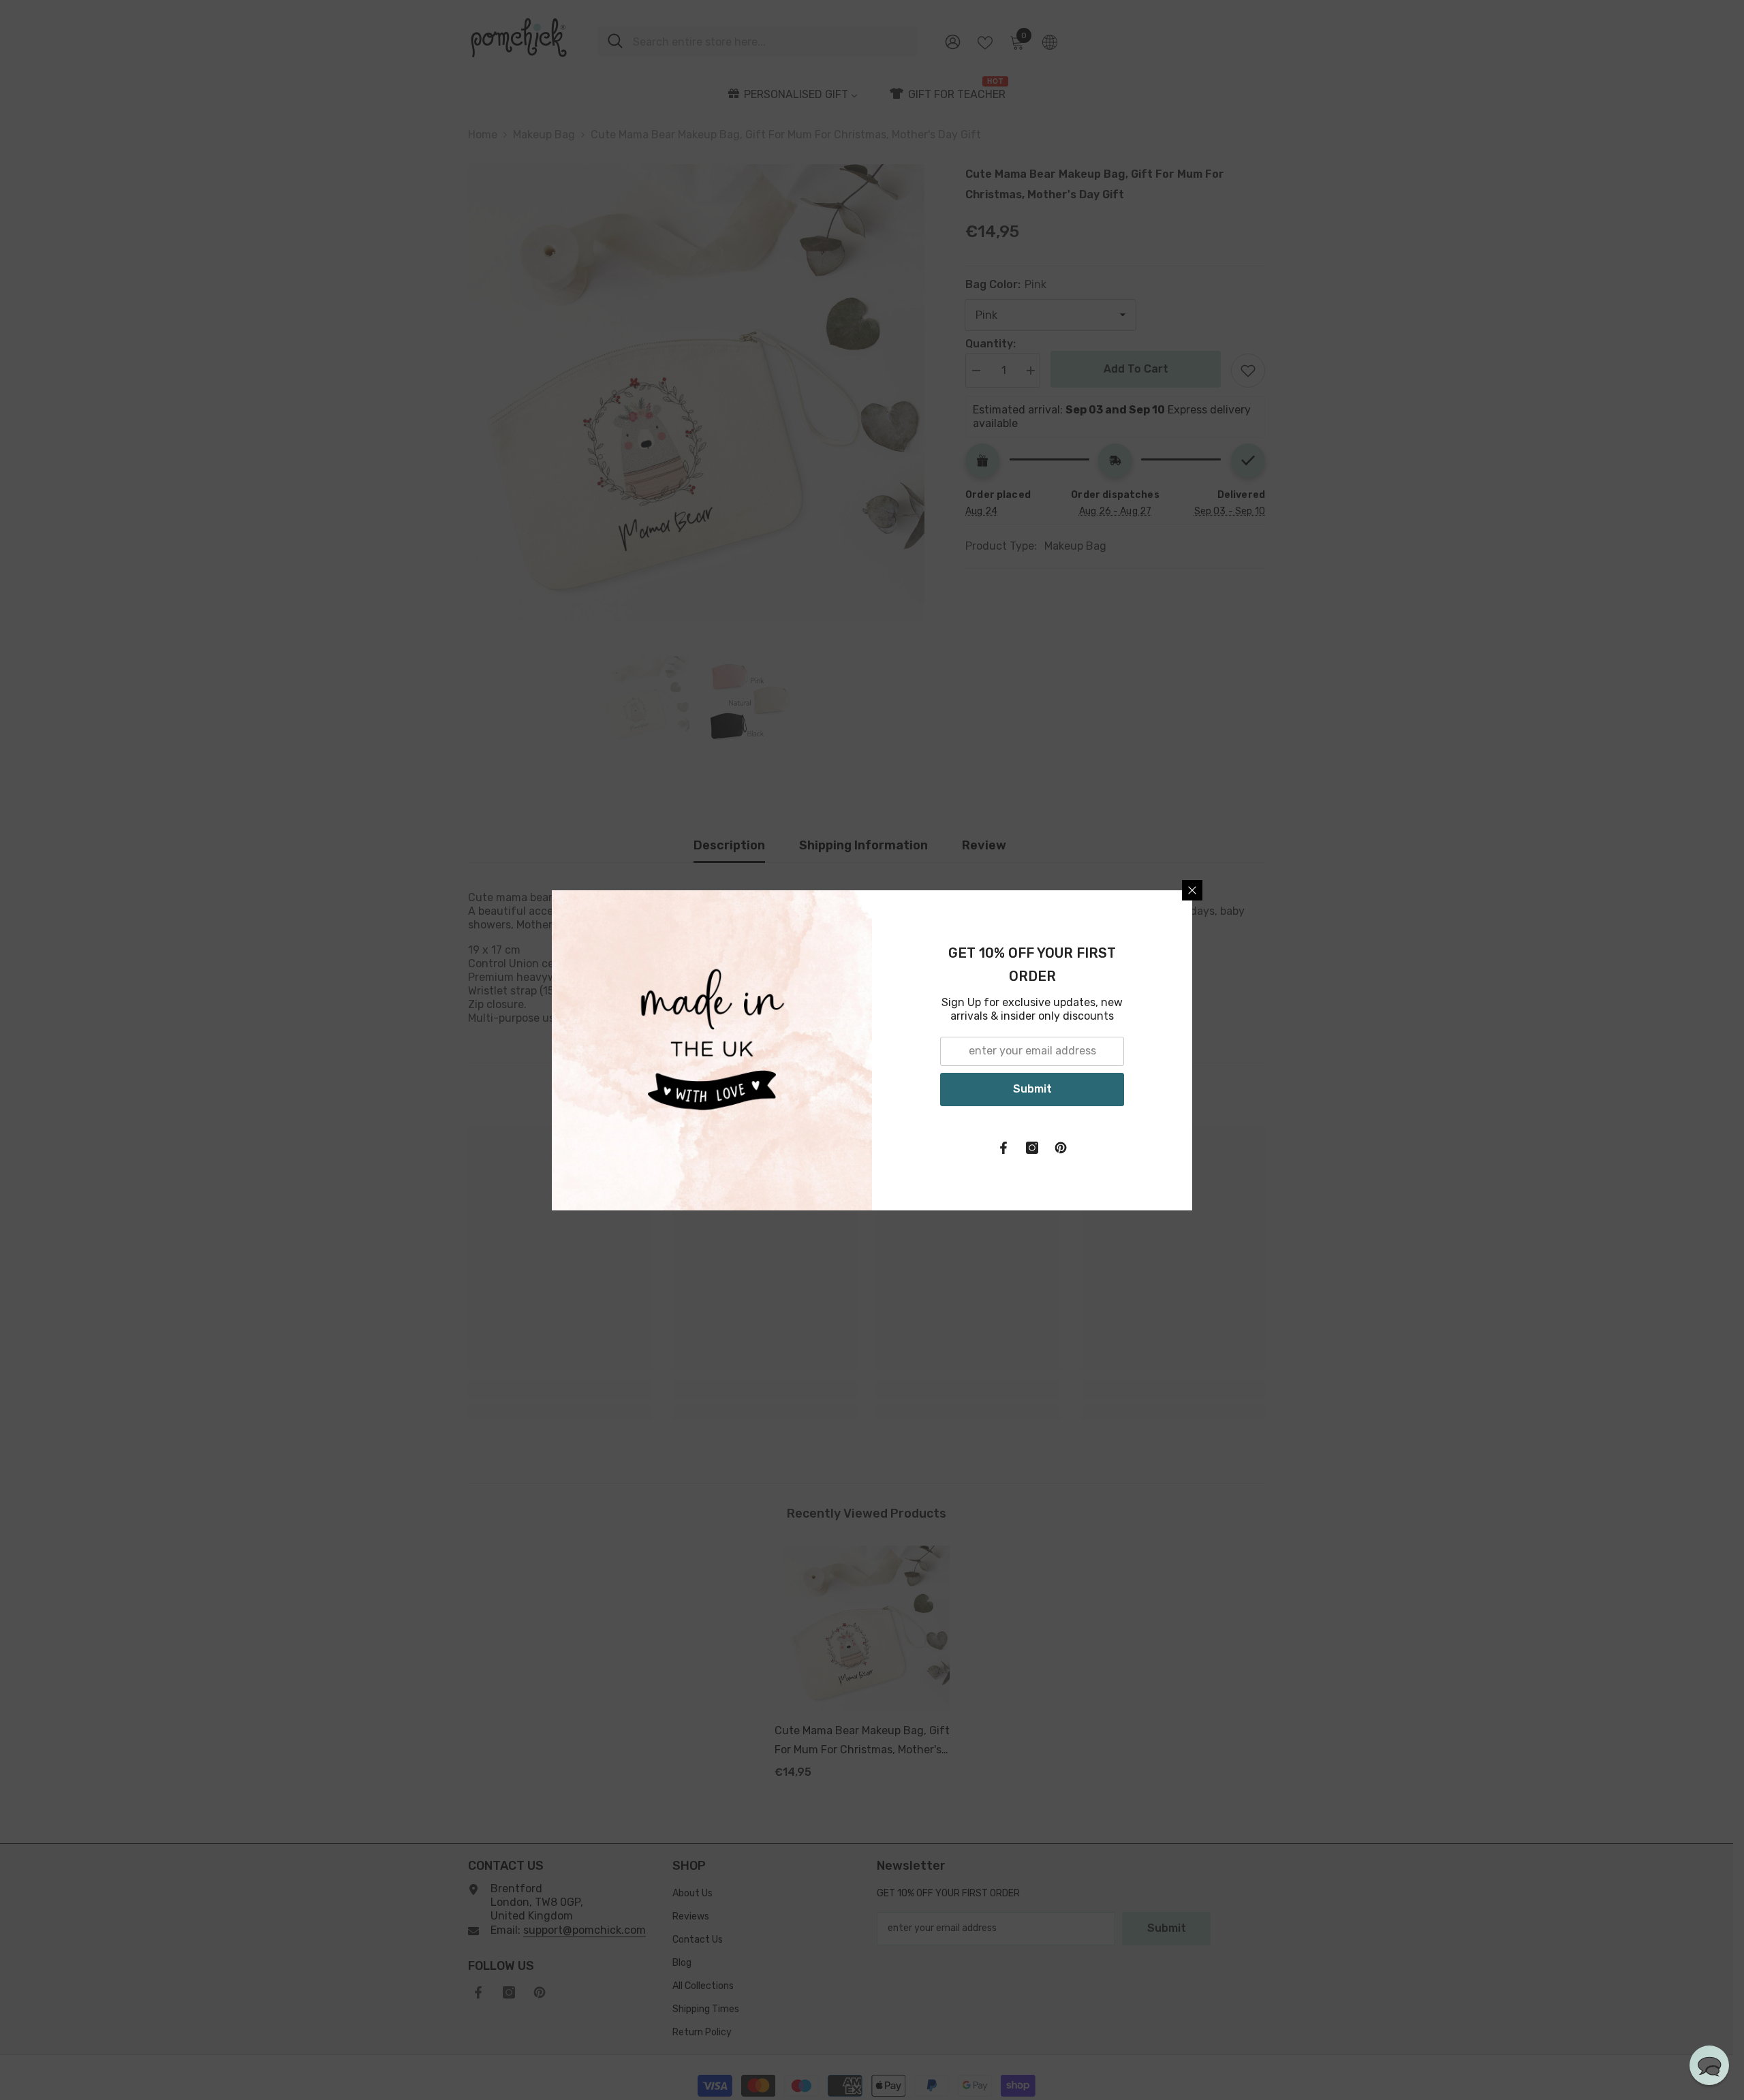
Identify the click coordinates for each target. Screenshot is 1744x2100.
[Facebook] (1003, 1148)
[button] (1709, 2065)
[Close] (1192, 890)
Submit (1032, 1089)
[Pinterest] (1061, 1148)
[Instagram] (1032, 1148)
